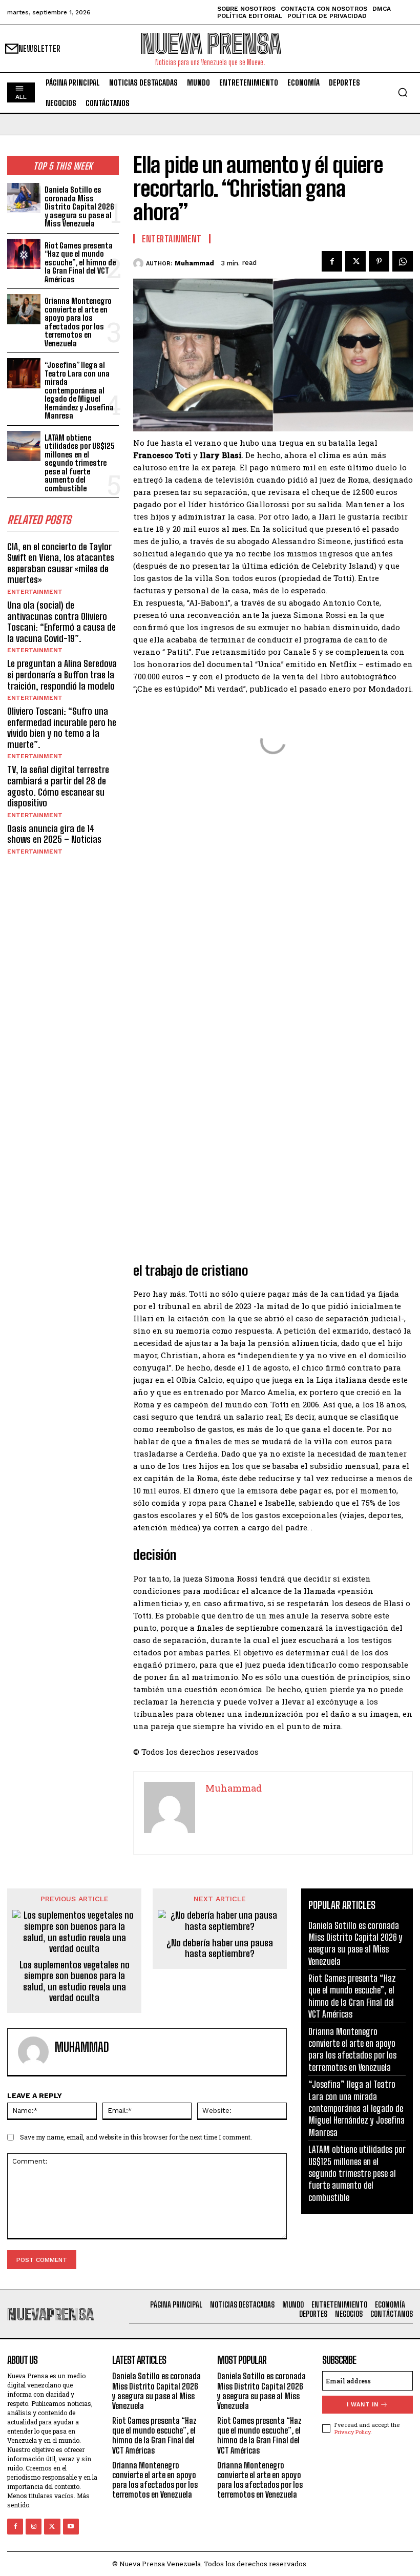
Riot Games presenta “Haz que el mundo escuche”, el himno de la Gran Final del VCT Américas (80, 262)
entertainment (35, 592)
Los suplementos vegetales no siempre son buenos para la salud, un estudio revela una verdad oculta (75, 1982)
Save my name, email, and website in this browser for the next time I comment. (136, 2137)
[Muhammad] (140, 263)
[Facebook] (332, 261)
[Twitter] (355, 261)
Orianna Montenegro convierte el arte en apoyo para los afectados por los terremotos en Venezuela (78, 322)
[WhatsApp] (403, 261)
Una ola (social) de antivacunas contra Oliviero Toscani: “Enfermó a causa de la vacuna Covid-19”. (61, 622)
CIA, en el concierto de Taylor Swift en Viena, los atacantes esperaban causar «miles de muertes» (61, 563)
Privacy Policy (352, 2432)
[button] (403, 92)
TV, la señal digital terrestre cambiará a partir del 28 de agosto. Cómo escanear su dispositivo (58, 786)
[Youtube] (71, 2527)
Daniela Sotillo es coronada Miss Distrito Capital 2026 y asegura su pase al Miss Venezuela (79, 206)
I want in (363, 2405)
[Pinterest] (379, 261)
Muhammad (194, 263)
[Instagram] (34, 2527)
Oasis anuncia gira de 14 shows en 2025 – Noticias (54, 834)
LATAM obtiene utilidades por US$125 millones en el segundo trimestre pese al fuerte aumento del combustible (80, 463)
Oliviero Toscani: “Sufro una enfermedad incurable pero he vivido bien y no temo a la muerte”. (62, 728)
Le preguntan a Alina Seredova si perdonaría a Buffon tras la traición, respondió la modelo (62, 674)
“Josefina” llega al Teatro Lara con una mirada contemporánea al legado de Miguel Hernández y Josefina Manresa (79, 390)
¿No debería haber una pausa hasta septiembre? (220, 1949)
